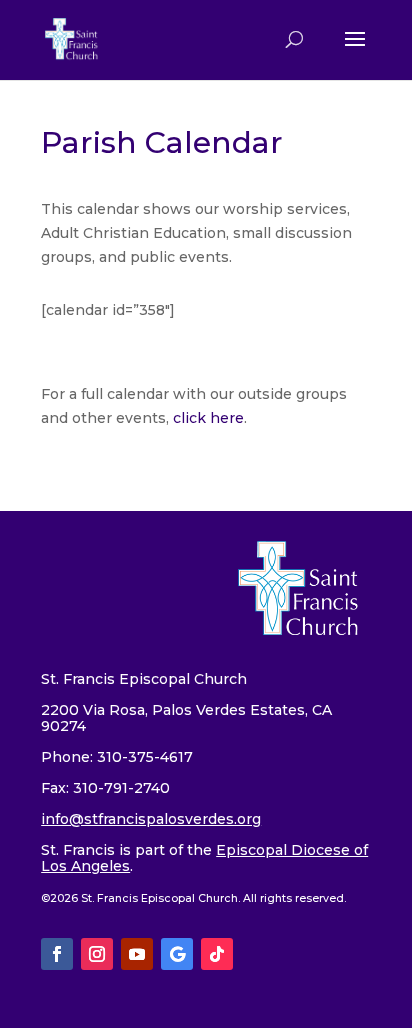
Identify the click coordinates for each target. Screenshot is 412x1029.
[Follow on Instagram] (97, 954)
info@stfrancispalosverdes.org (151, 819)
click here (208, 418)
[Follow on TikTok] (217, 954)
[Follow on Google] (177, 954)
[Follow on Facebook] (57, 954)
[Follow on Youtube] (137, 954)
